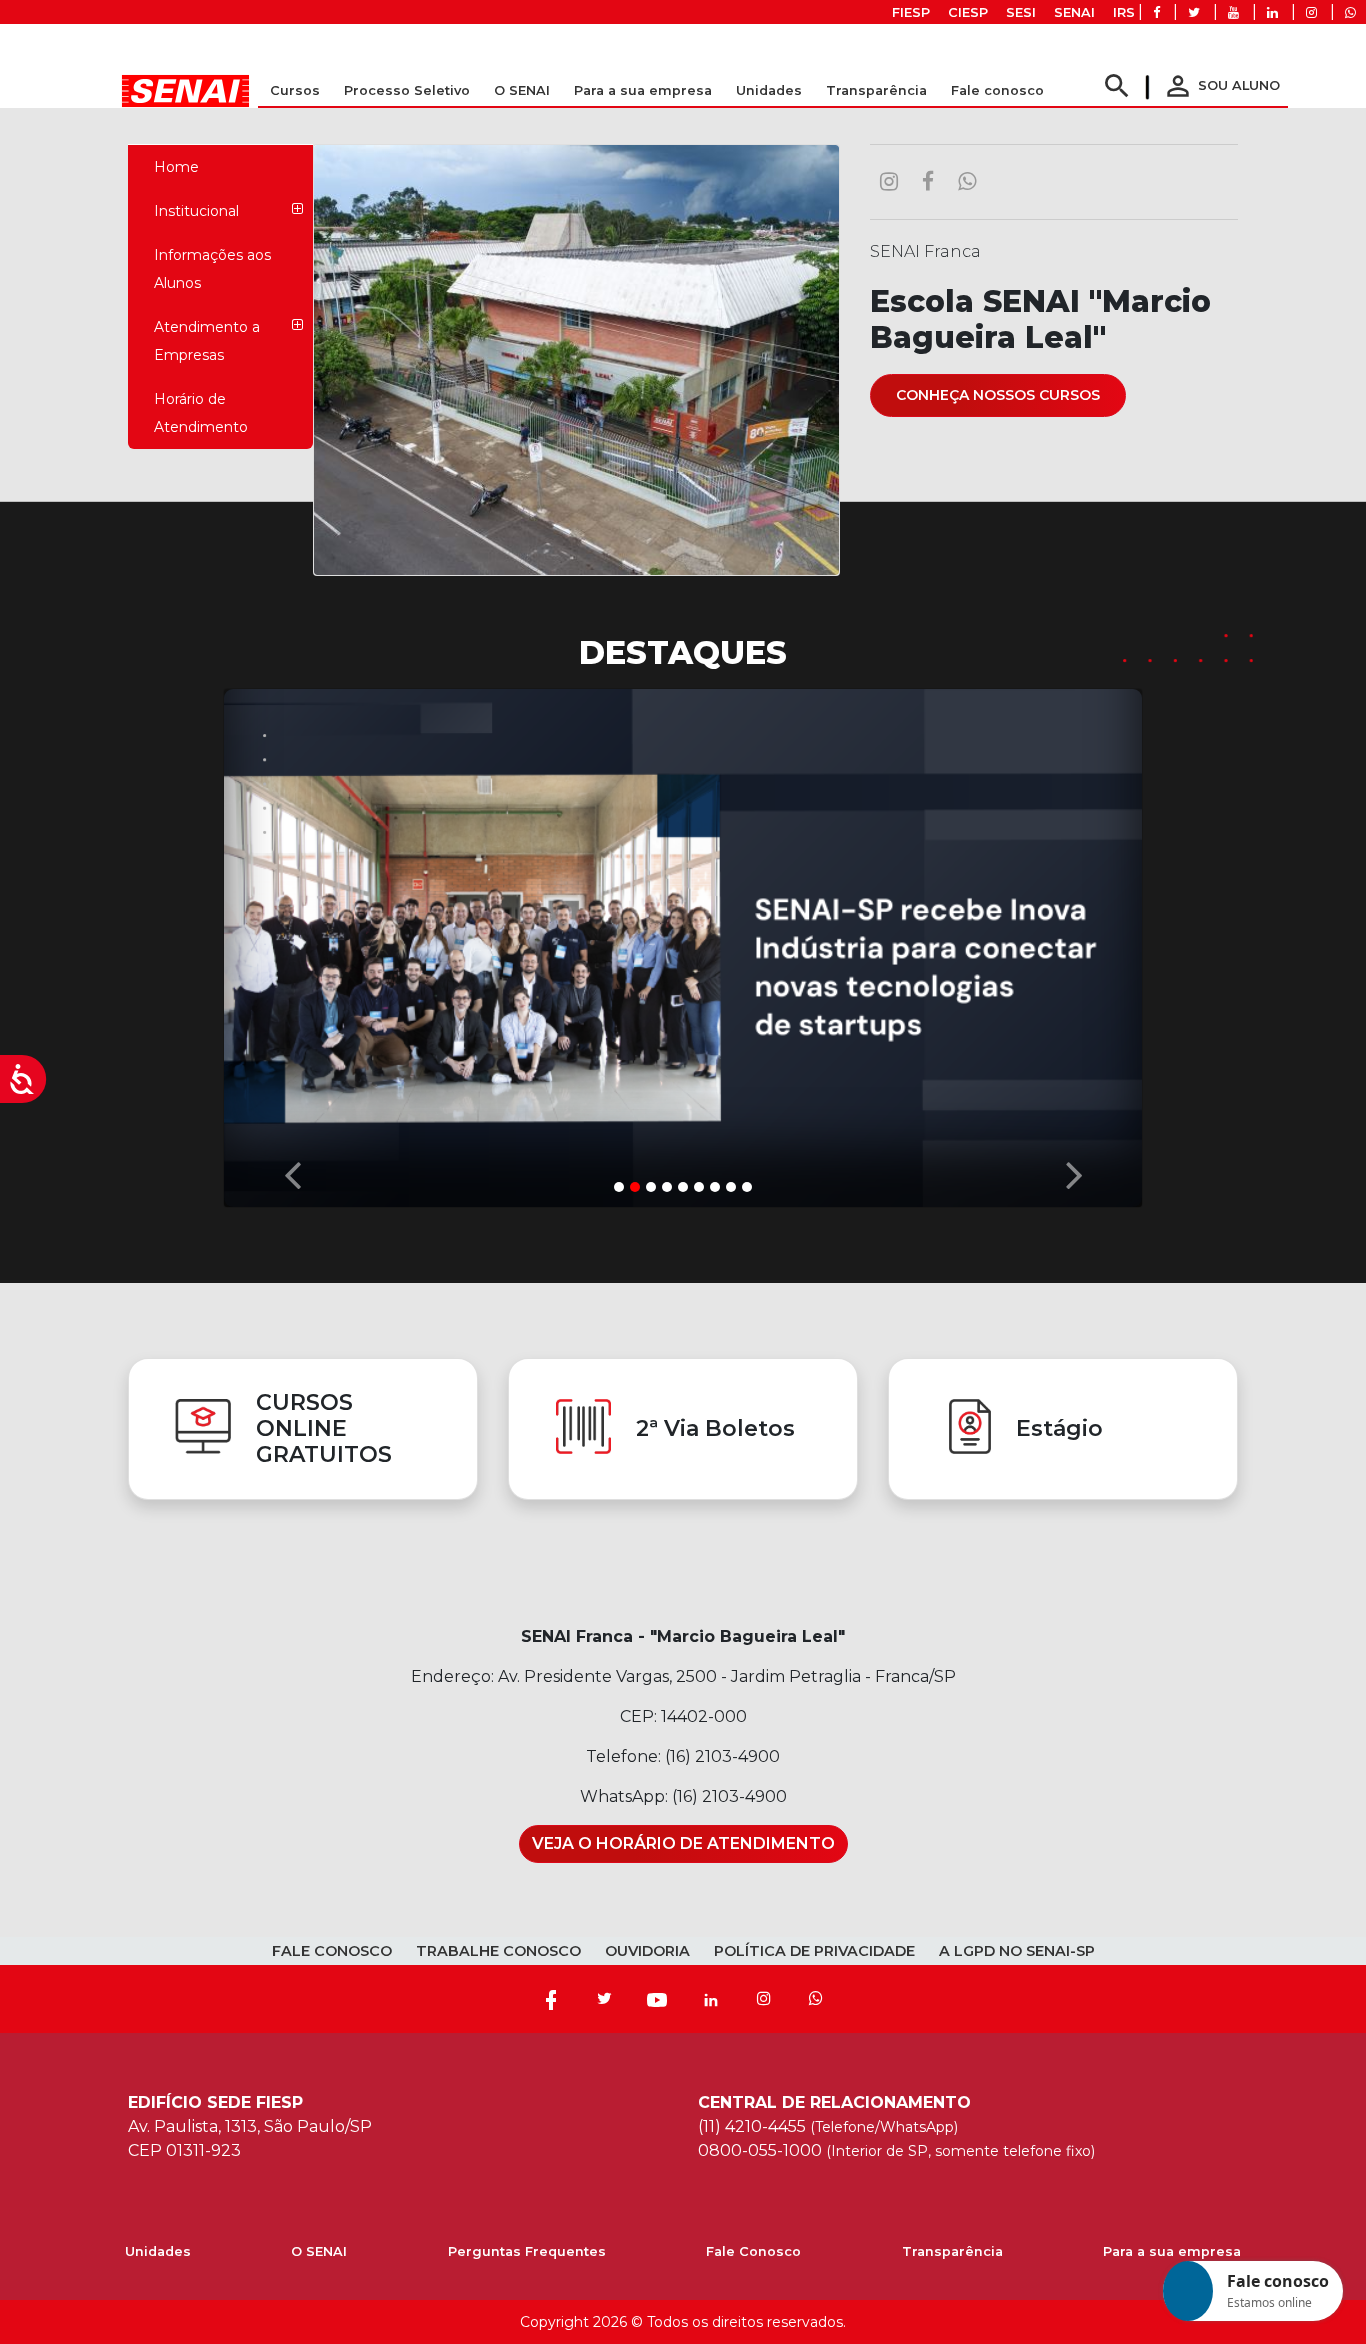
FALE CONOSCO (332, 1952)
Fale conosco (997, 90)
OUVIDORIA (647, 1952)
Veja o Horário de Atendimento (683, 1844)
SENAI (1074, 12)
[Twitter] (604, 2000)
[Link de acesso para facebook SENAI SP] (1156, 12)
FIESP (911, 12)
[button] (292, 943)
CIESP (968, 12)
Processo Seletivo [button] (407, 90)
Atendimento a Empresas (207, 341)
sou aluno (1221, 85)
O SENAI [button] (522, 90)
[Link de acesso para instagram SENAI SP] (1311, 12)
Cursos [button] (295, 90)
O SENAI (319, 2252)
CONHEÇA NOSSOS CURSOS (998, 395)
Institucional (196, 211)
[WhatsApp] (816, 2000)
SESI (1021, 12)
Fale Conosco (753, 2252)
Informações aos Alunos (212, 269)
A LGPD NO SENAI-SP (1017, 1952)
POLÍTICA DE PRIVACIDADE (814, 1952)
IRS (1124, 12)
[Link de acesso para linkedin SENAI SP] (1272, 12)
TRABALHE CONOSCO (498, 1952)
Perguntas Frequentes (527, 2252)
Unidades (769, 90)
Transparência (952, 2252)
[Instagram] (764, 2000)
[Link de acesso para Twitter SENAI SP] (1194, 12)
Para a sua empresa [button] (643, 90)
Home (176, 167)
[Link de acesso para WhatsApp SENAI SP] (1350, 12)
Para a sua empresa (1172, 2252)
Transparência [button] (876, 90)
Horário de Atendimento (201, 413)
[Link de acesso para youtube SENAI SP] (1233, 12)
